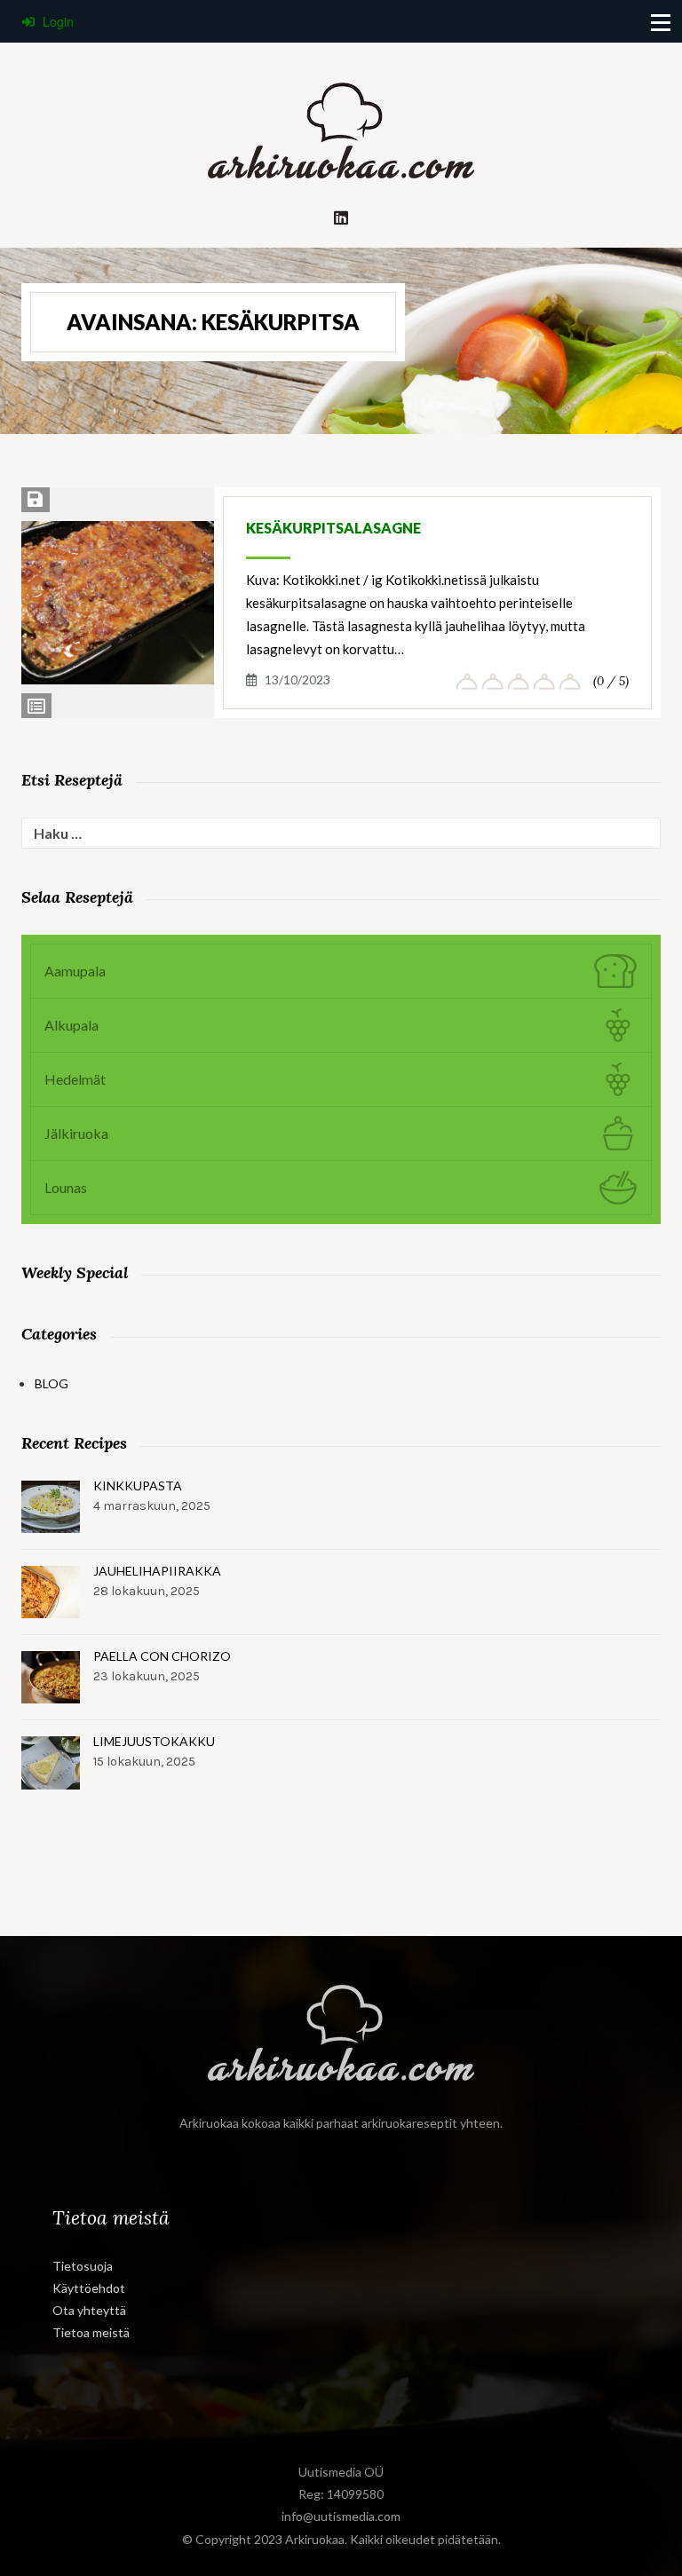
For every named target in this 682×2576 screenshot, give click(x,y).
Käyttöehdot (89, 2288)
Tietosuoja (83, 2266)
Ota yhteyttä (89, 2310)
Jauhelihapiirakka (157, 1571)
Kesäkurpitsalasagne (333, 528)
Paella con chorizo (162, 1656)
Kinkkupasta (138, 1486)
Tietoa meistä (91, 2332)
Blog (52, 1383)
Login (56, 21)
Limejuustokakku (154, 1741)
